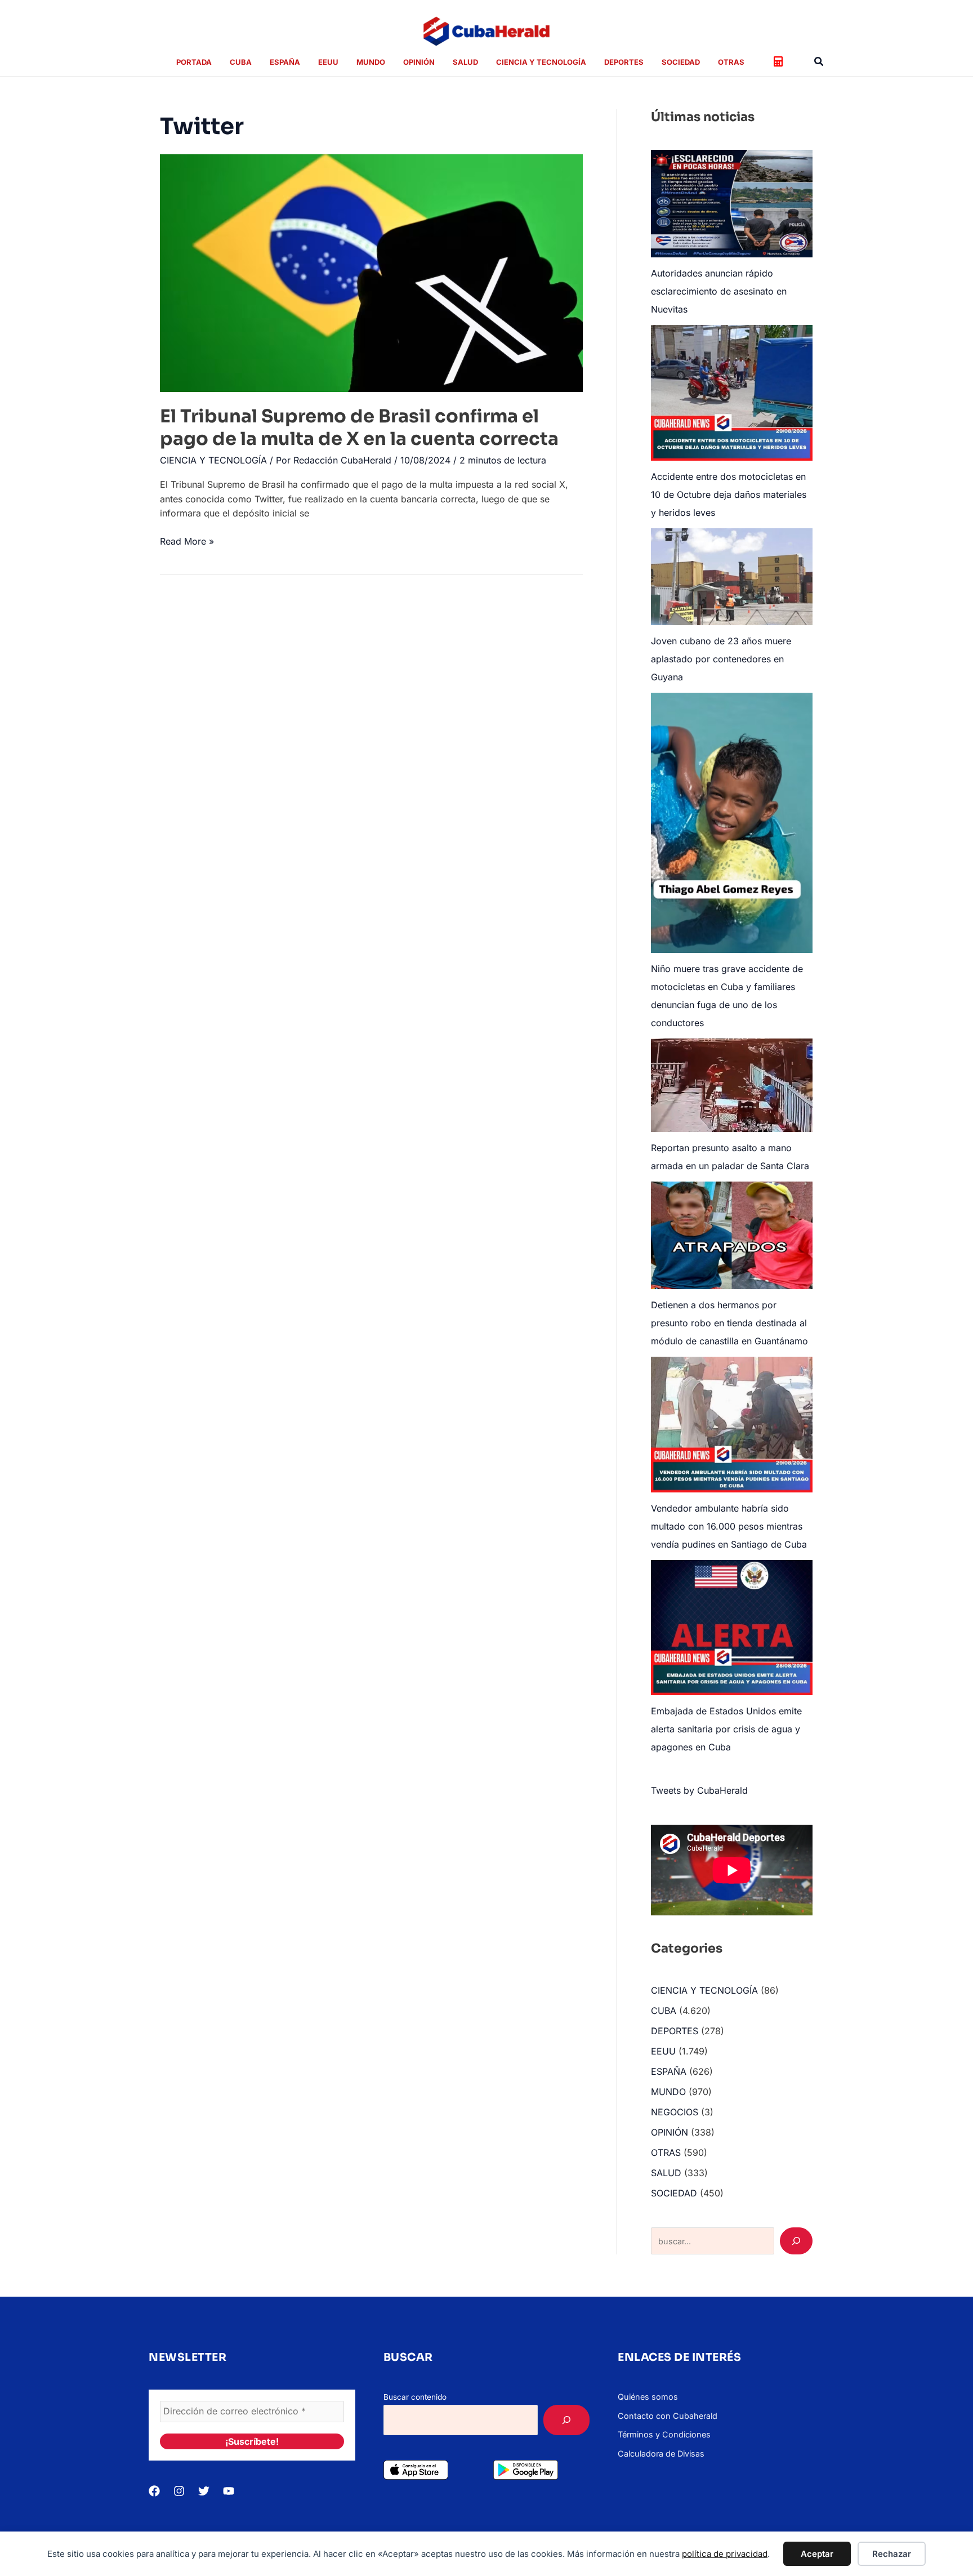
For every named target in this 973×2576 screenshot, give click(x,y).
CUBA (664, 2011)
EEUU (663, 2051)
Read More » (187, 542)
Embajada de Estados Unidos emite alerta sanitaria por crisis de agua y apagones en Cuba (726, 1729)
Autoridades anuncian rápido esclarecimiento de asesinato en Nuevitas (719, 291)
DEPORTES (675, 2031)
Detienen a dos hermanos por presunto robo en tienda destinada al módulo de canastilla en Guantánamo (729, 1323)
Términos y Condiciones (664, 2434)
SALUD (666, 2173)
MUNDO (668, 2092)
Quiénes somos (648, 2397)
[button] (819, 62)
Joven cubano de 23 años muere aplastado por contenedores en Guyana (721, 659)
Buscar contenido (415, 2397)
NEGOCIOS (675, 2112)
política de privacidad (725, 2554)
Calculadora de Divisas (661, 2454)
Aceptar (817, 2554)
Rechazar (892, 2554)
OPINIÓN (670, 2132)
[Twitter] (204, 2491)
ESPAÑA (669, 2071)
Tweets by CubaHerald (699, 1790)
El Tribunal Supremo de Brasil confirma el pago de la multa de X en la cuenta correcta (359, 427)
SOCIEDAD (674, 2193)
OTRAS (666, 2152)
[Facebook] (154, 2491)
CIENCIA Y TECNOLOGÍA (213, 460)
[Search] (796, 2241)
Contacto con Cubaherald (668, 2416)
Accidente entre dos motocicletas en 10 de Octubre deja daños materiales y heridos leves (729, 494)
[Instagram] (179, 2491)
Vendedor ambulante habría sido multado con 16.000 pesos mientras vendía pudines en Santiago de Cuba (729, 1526)
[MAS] (566, 2420)
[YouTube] (229, 2491)
